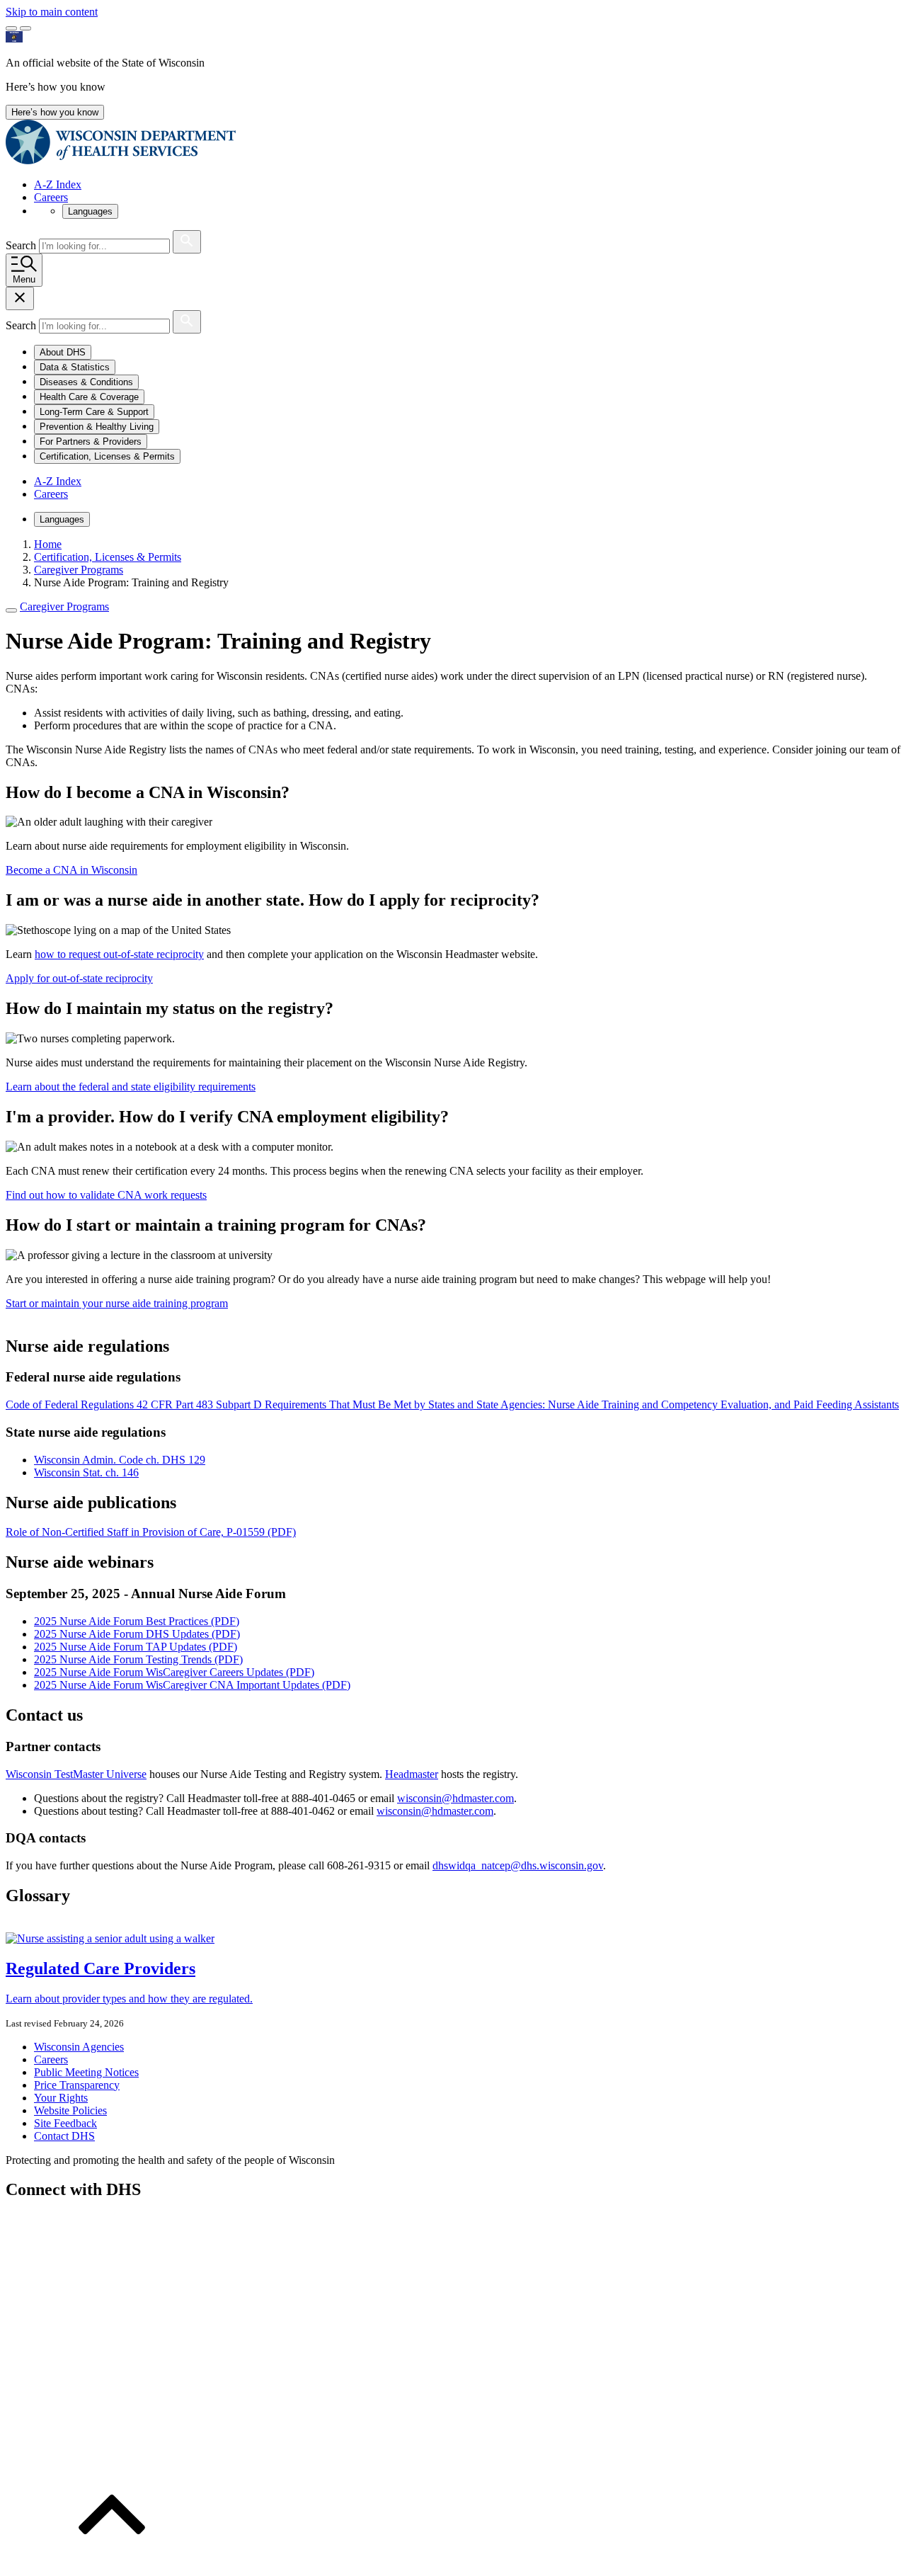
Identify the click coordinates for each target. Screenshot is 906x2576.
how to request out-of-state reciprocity (119, 954)
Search (22, 245)
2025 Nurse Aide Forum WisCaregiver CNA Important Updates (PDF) (192, 1685)
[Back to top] (112, 2564)
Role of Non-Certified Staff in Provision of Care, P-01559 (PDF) (151, 1532)
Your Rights (61, 2098)
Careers (51, 197)
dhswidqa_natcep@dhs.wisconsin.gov (518, 1865)
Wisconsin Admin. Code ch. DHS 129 (120, 1460)
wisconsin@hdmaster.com (455, 1798)
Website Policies (70, 2110)
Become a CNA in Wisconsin (71, 870)
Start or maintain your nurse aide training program (117, 1303)
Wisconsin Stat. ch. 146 (86, 1472)
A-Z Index (58, 184)
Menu (24, 279)
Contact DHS (64, 2136)
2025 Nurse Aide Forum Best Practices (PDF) (137, 1621)
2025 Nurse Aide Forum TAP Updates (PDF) (136, 1647)
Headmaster (412, 1774)
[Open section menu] (11, 610)
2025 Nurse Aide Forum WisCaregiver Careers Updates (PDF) (174, 1672)
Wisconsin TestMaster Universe (76, 1774)
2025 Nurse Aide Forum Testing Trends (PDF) (138, 1659)
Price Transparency (77, 2085)
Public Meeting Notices (86, 2072)
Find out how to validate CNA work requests (106, 1195)
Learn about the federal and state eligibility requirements (131, 1087)
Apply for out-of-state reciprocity (79, 978)
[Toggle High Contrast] (25, 28)
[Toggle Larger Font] (11, 28)
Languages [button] (90, 211)
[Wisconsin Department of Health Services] (121, 160)
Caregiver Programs (64, 606)
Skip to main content (52, 12)
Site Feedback (65, 2123)
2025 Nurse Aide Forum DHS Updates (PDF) (137, 1634)
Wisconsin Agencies (79, 2047)
